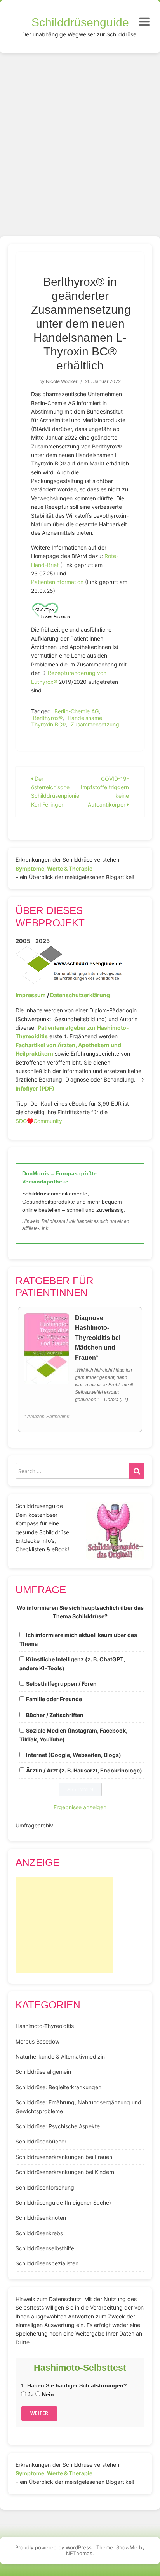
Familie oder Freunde (54, 1699)
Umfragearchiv (34, 1825)
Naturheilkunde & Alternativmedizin (60, 2057)
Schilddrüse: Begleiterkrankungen (58, 2087)
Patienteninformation (58, 582)
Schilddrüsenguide (80, 22)
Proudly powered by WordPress (53, 2547)
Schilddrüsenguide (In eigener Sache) (63, 2202)
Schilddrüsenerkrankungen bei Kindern (65, 2172)
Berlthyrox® (48, 718)
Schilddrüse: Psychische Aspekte (58, 2126)
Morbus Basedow (37, 2041)
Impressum (31, 995)
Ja (30, 2394)
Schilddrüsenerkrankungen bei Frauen (64, 2157)
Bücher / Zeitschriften (55, 1715)
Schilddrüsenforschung (45, 2187)
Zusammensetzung (95, 724)
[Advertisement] (80, 137)
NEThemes (79, 2553)
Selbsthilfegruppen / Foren (61, 1684)
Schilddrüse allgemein (43, 2072)
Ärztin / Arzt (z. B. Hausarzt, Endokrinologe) (84, 1770)
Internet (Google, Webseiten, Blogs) (74, 1755)
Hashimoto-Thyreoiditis (45, 2026)
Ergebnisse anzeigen (80, 1807)
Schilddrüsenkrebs (39, 2233)
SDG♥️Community (39, 1121)
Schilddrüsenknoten (41, 2218)
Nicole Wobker (62, 381)
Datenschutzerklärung (80, 995)
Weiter (39, 2413)
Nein (47, 2394)
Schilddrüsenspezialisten (47, 2263)
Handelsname (85, 718)
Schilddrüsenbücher (41, 2141)
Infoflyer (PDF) (35, 1088)
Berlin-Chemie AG (77, 711)
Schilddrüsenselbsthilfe (45, 2248)
